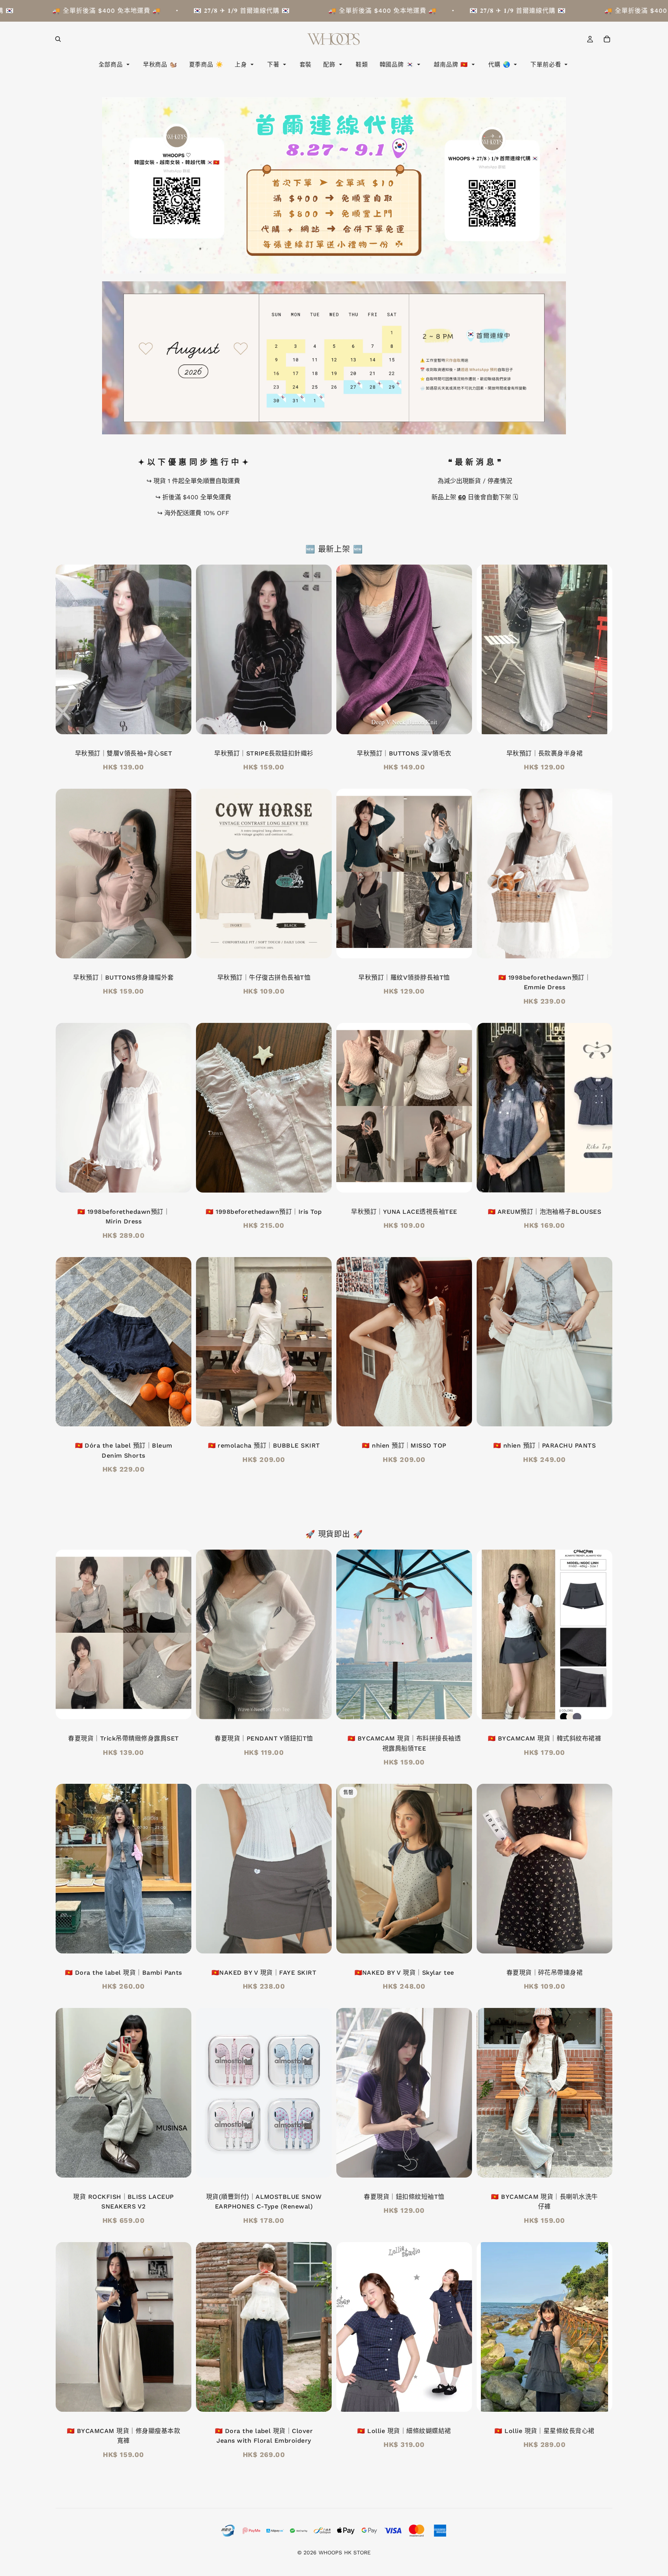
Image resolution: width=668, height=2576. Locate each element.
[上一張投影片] (348, 649)
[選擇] (179, 722)
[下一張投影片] (460, 649)
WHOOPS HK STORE (345, 2552)
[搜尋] (58, 39)
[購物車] (607, 39)
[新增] (320, 1181)
